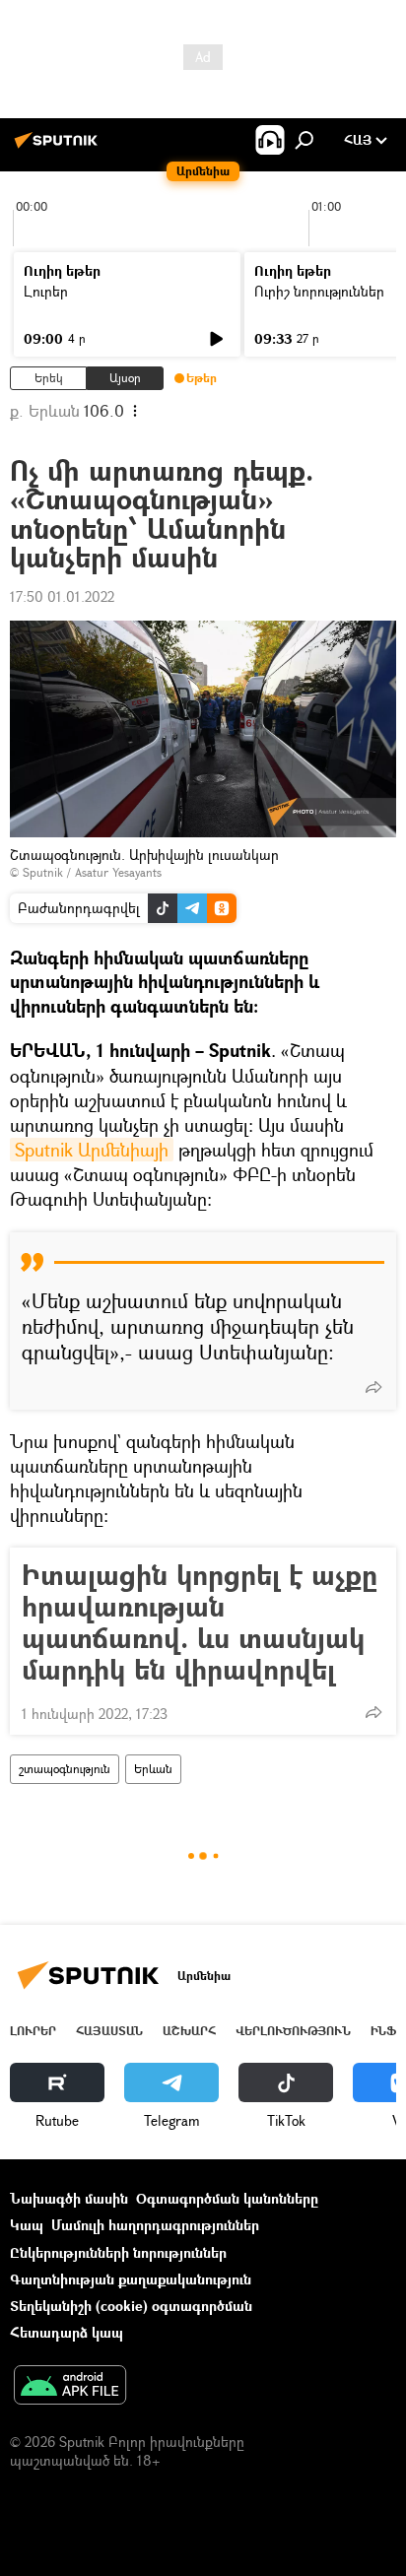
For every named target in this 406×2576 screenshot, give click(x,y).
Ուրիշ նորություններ (319, 291)
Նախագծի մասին (69, 2198)
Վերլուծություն (293, 2031)
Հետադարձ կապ (67, 2332)
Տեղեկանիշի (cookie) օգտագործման (131, 2306)
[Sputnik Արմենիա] (59, 147)
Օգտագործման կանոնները (227, 2198)
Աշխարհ (189, 2031)
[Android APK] (70, 2387)
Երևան (153, 1769)
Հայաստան (109, 2031)
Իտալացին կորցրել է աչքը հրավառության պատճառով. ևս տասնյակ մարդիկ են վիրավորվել (200, 1622)
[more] (373, 1387)
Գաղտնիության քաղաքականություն (131, 2279)
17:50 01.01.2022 (62, 596)
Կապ (27, 2225)
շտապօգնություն (65, 1769)
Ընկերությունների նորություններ (118, 2252)
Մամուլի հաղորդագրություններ (155, 2225)
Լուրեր (46, 291)
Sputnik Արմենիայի (92, 1150)
